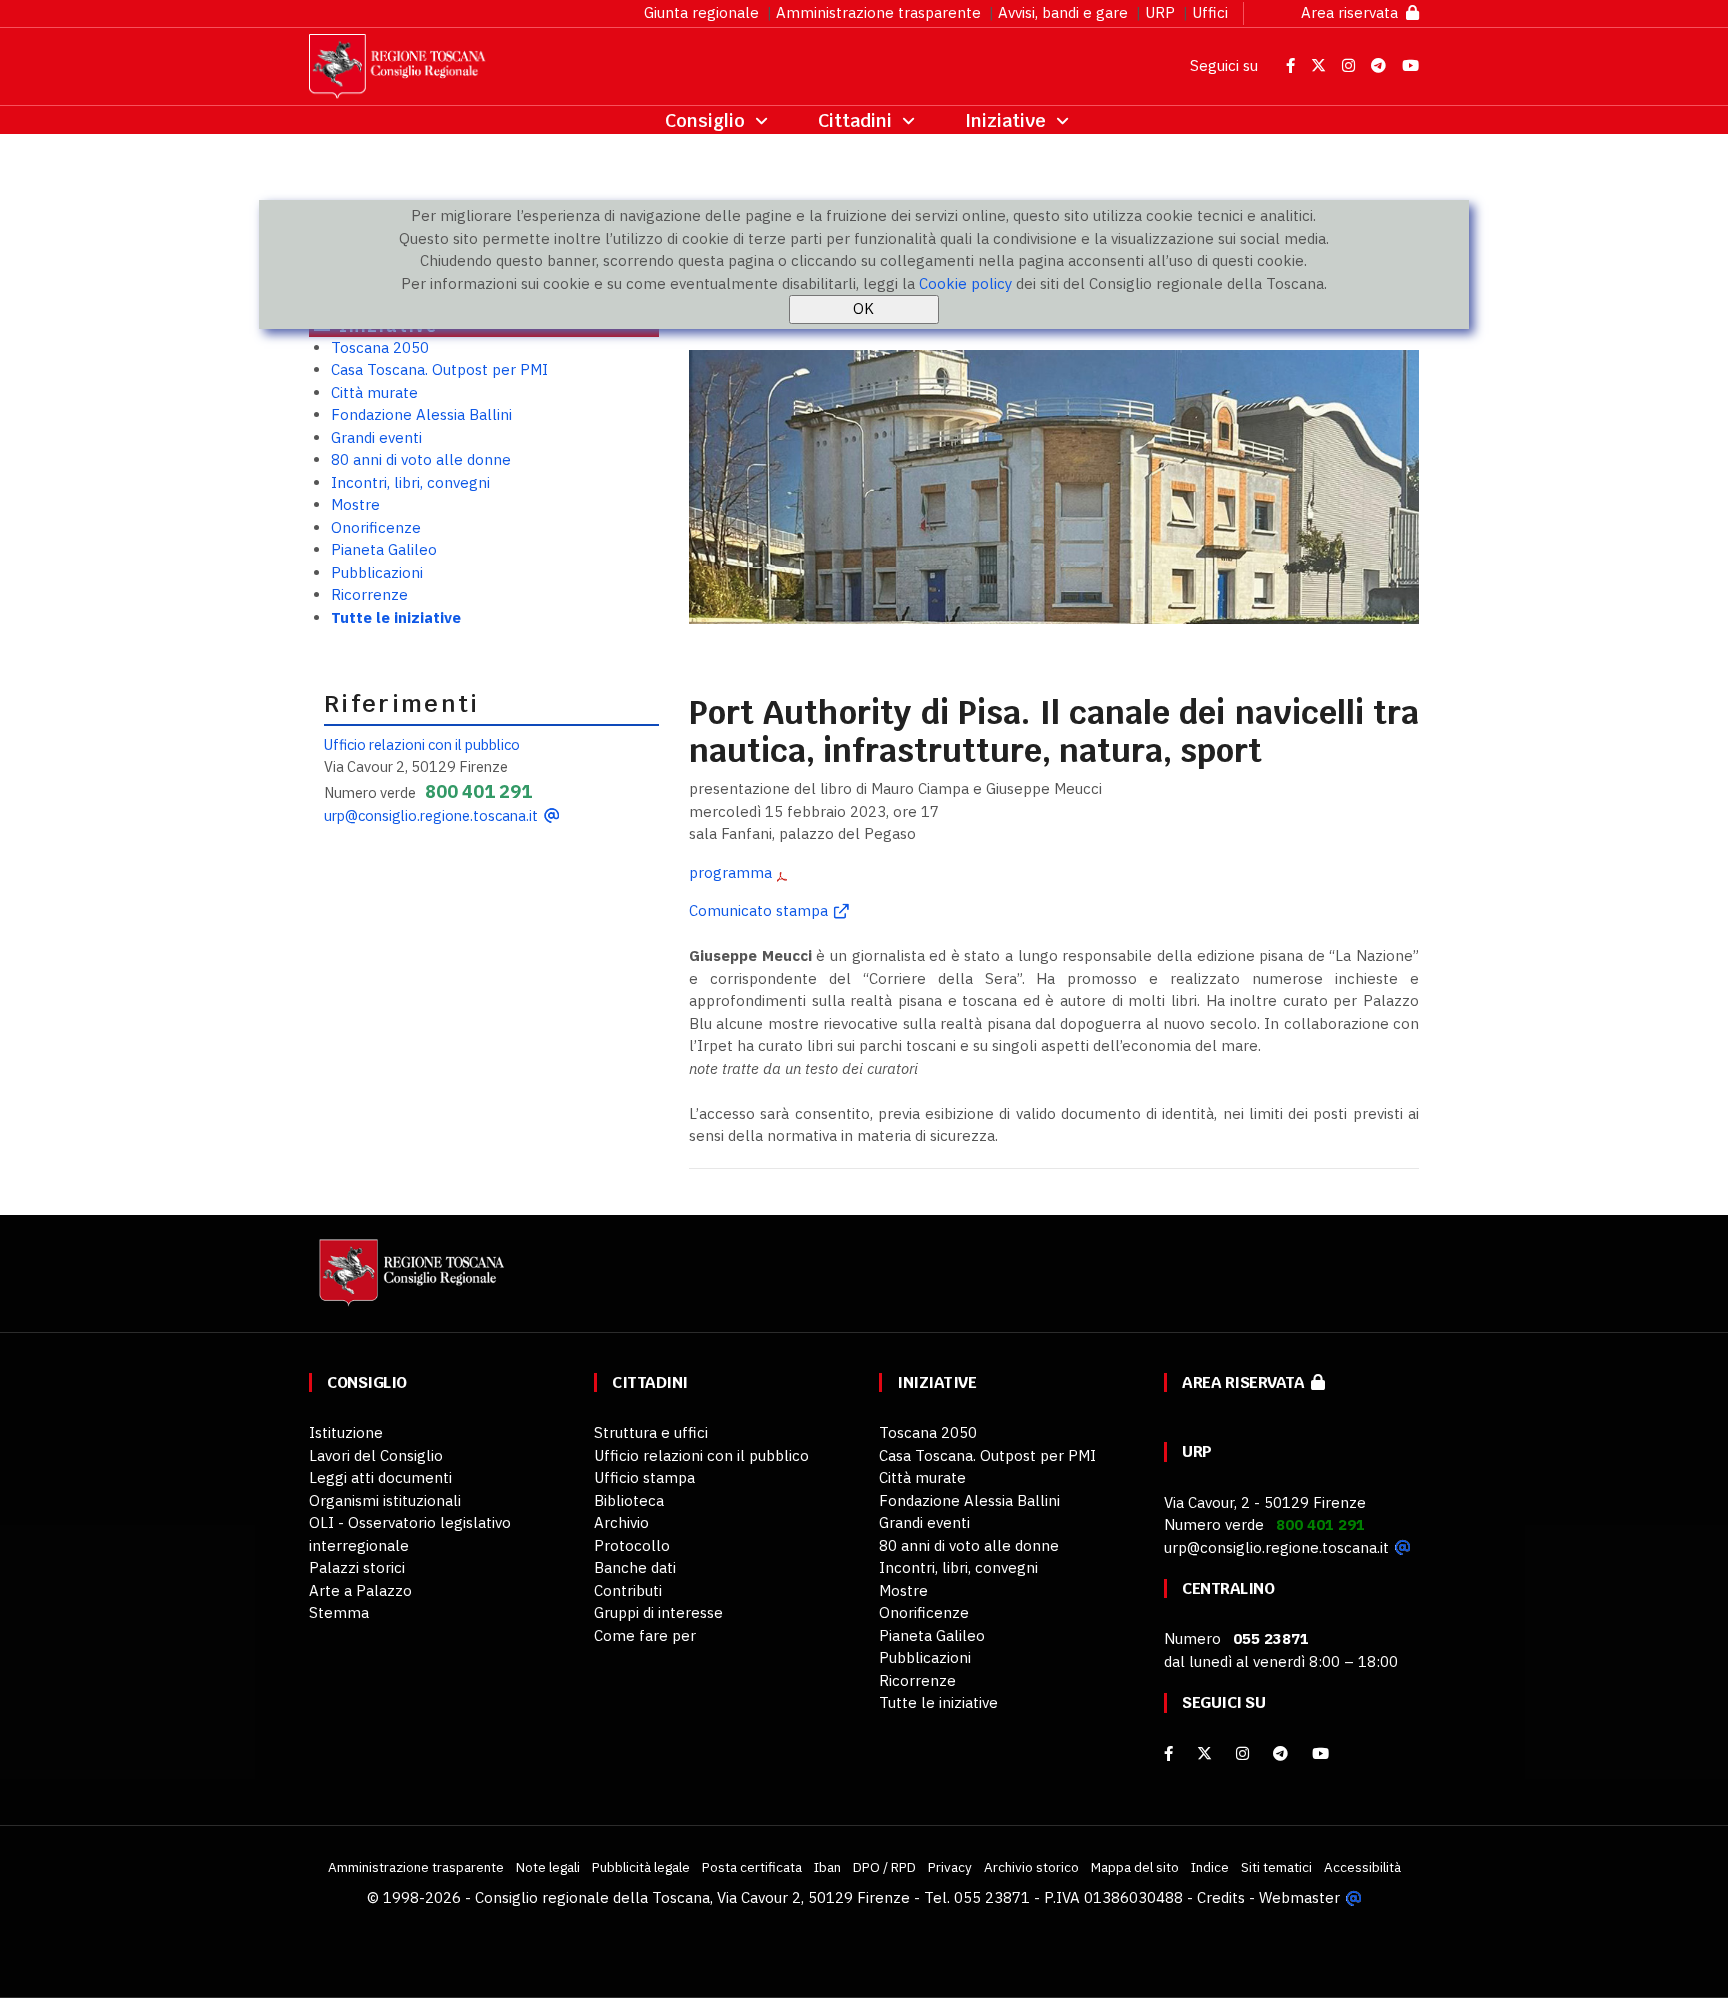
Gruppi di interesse (658, 1612)
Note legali (548, 1867)
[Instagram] (1242, 1753)
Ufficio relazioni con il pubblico (422, 744)
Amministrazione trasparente (878, 12)
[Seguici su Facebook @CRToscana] (1292, 65)
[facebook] (1168, 1753)
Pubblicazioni (377, 572)
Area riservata (1353, 12)
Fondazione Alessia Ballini (421, 414)
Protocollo (632, 1545)
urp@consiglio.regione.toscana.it (431, 815)
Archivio (621, 1522)
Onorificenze (376, 527)
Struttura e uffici (651, 1432)
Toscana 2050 (380, 347)
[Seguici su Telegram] (1380, 65)
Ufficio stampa (644, 1477)
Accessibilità (1362, 1867)
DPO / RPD (884, 1867)
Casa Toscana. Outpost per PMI (439, 369)
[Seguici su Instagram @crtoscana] (1350, 65)
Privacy (950, 1867)
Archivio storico (1031, 1867)
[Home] (409, 1282)
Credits (1221, 1897)
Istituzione (346, 1432)
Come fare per (645, 1635)
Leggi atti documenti (380, 1477)
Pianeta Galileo (384, 549)
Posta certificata (752, 1867)
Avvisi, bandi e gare (1063, 12)
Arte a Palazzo (360, 1590)
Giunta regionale (701, 12)
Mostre (355, 504)
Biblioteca (629, 1500)
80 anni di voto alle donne (421, 459)
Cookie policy (965, 283)
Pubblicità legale (641, 1867)
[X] (1204, 1753)
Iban (827, 1867)
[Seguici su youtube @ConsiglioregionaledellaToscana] (1320, 1753)
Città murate (374, 392)
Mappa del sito (1135, 1867)
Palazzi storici (357, 1567)
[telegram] (1282, 1753)
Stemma (339, 1612)
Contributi (628, 1590)
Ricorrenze (369, 594)
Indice (1210, 1867)
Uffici (1210, 12)
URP (1160, 12)
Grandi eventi (376, 437)
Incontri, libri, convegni (410, 482)
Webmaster (1299, 1897)
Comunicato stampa (758, 910)
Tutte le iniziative (396, 617)
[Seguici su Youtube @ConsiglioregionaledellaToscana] (1410, 65)
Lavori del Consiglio (376, 1455)
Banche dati (635, 1567)
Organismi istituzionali (385, 1500)
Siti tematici (1276, 1867)
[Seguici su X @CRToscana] (1320, 65)
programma (730, 872)
